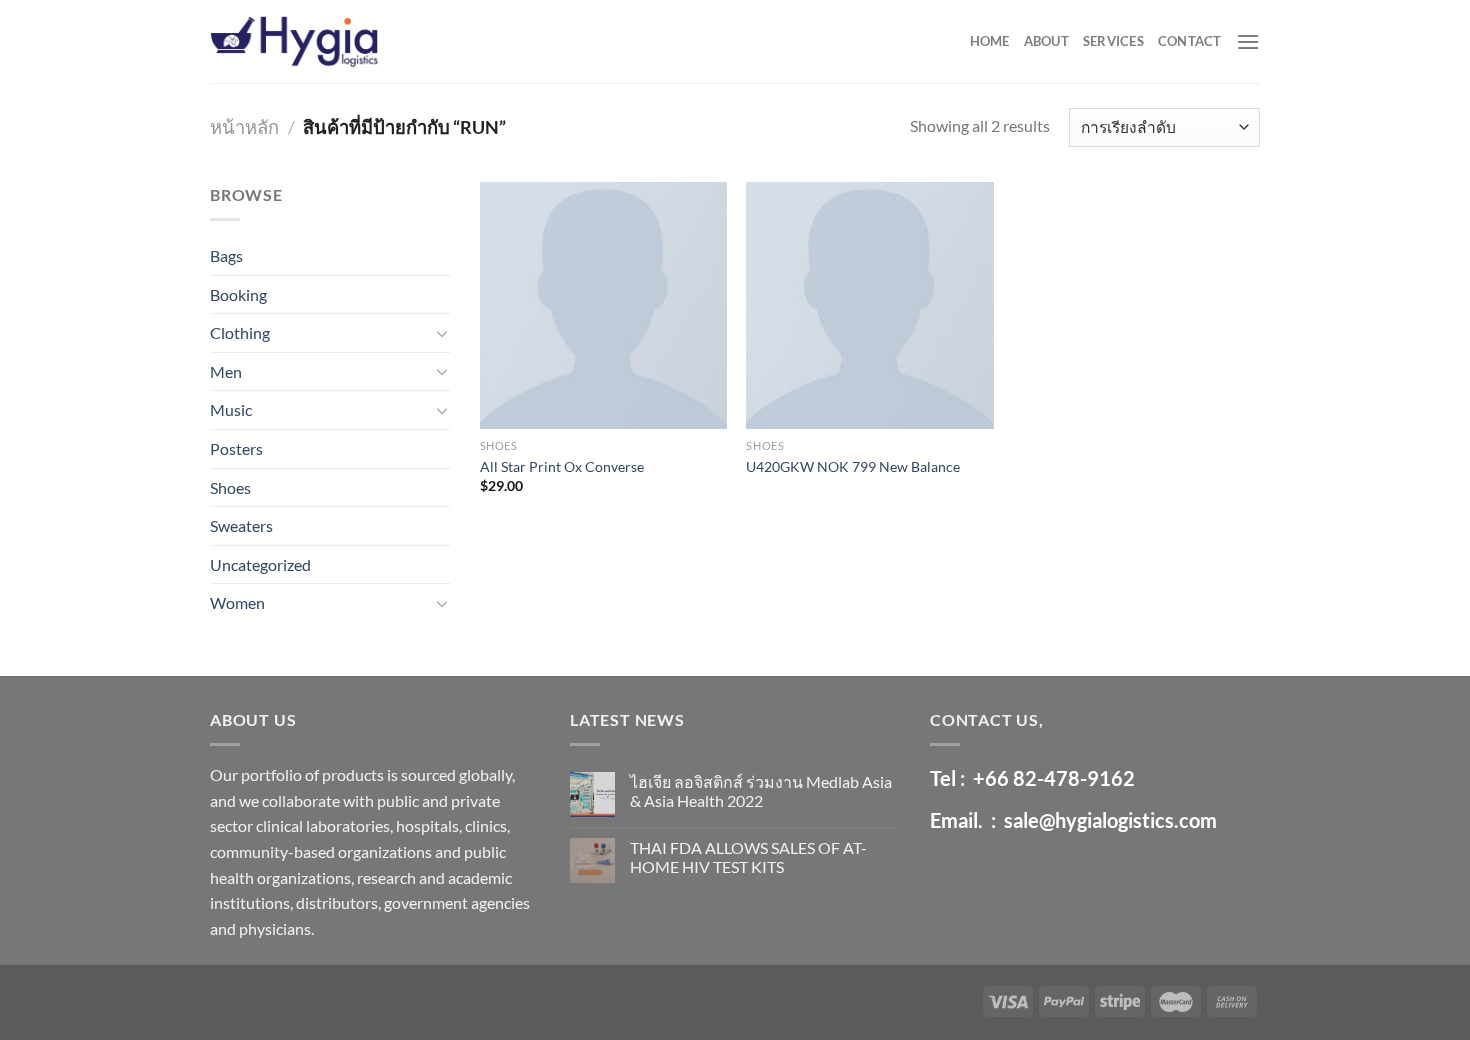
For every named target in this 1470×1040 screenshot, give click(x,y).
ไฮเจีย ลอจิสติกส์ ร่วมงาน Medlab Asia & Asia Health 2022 (761, 791)
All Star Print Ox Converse (562, 466)
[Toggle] (442, 333)
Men (226, 371)
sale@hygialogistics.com (1110, 820)
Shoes (230, 487)
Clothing (240, 332)
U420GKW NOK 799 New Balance (853, 466)
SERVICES (1113, 41)
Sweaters (241, 525)
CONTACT (1190, 41)
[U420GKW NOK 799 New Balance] (869, 305)
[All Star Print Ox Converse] (603, 305)
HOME (990, 41)
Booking (238, 294)
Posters (236, 448)
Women (237, 602)
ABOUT (1046, 41)
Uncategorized (260, 564)
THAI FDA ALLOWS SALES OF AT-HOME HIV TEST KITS (748, 857)
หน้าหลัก (244, 127)
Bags (226, 255)
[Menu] (1248, 41)
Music (231, 409)
